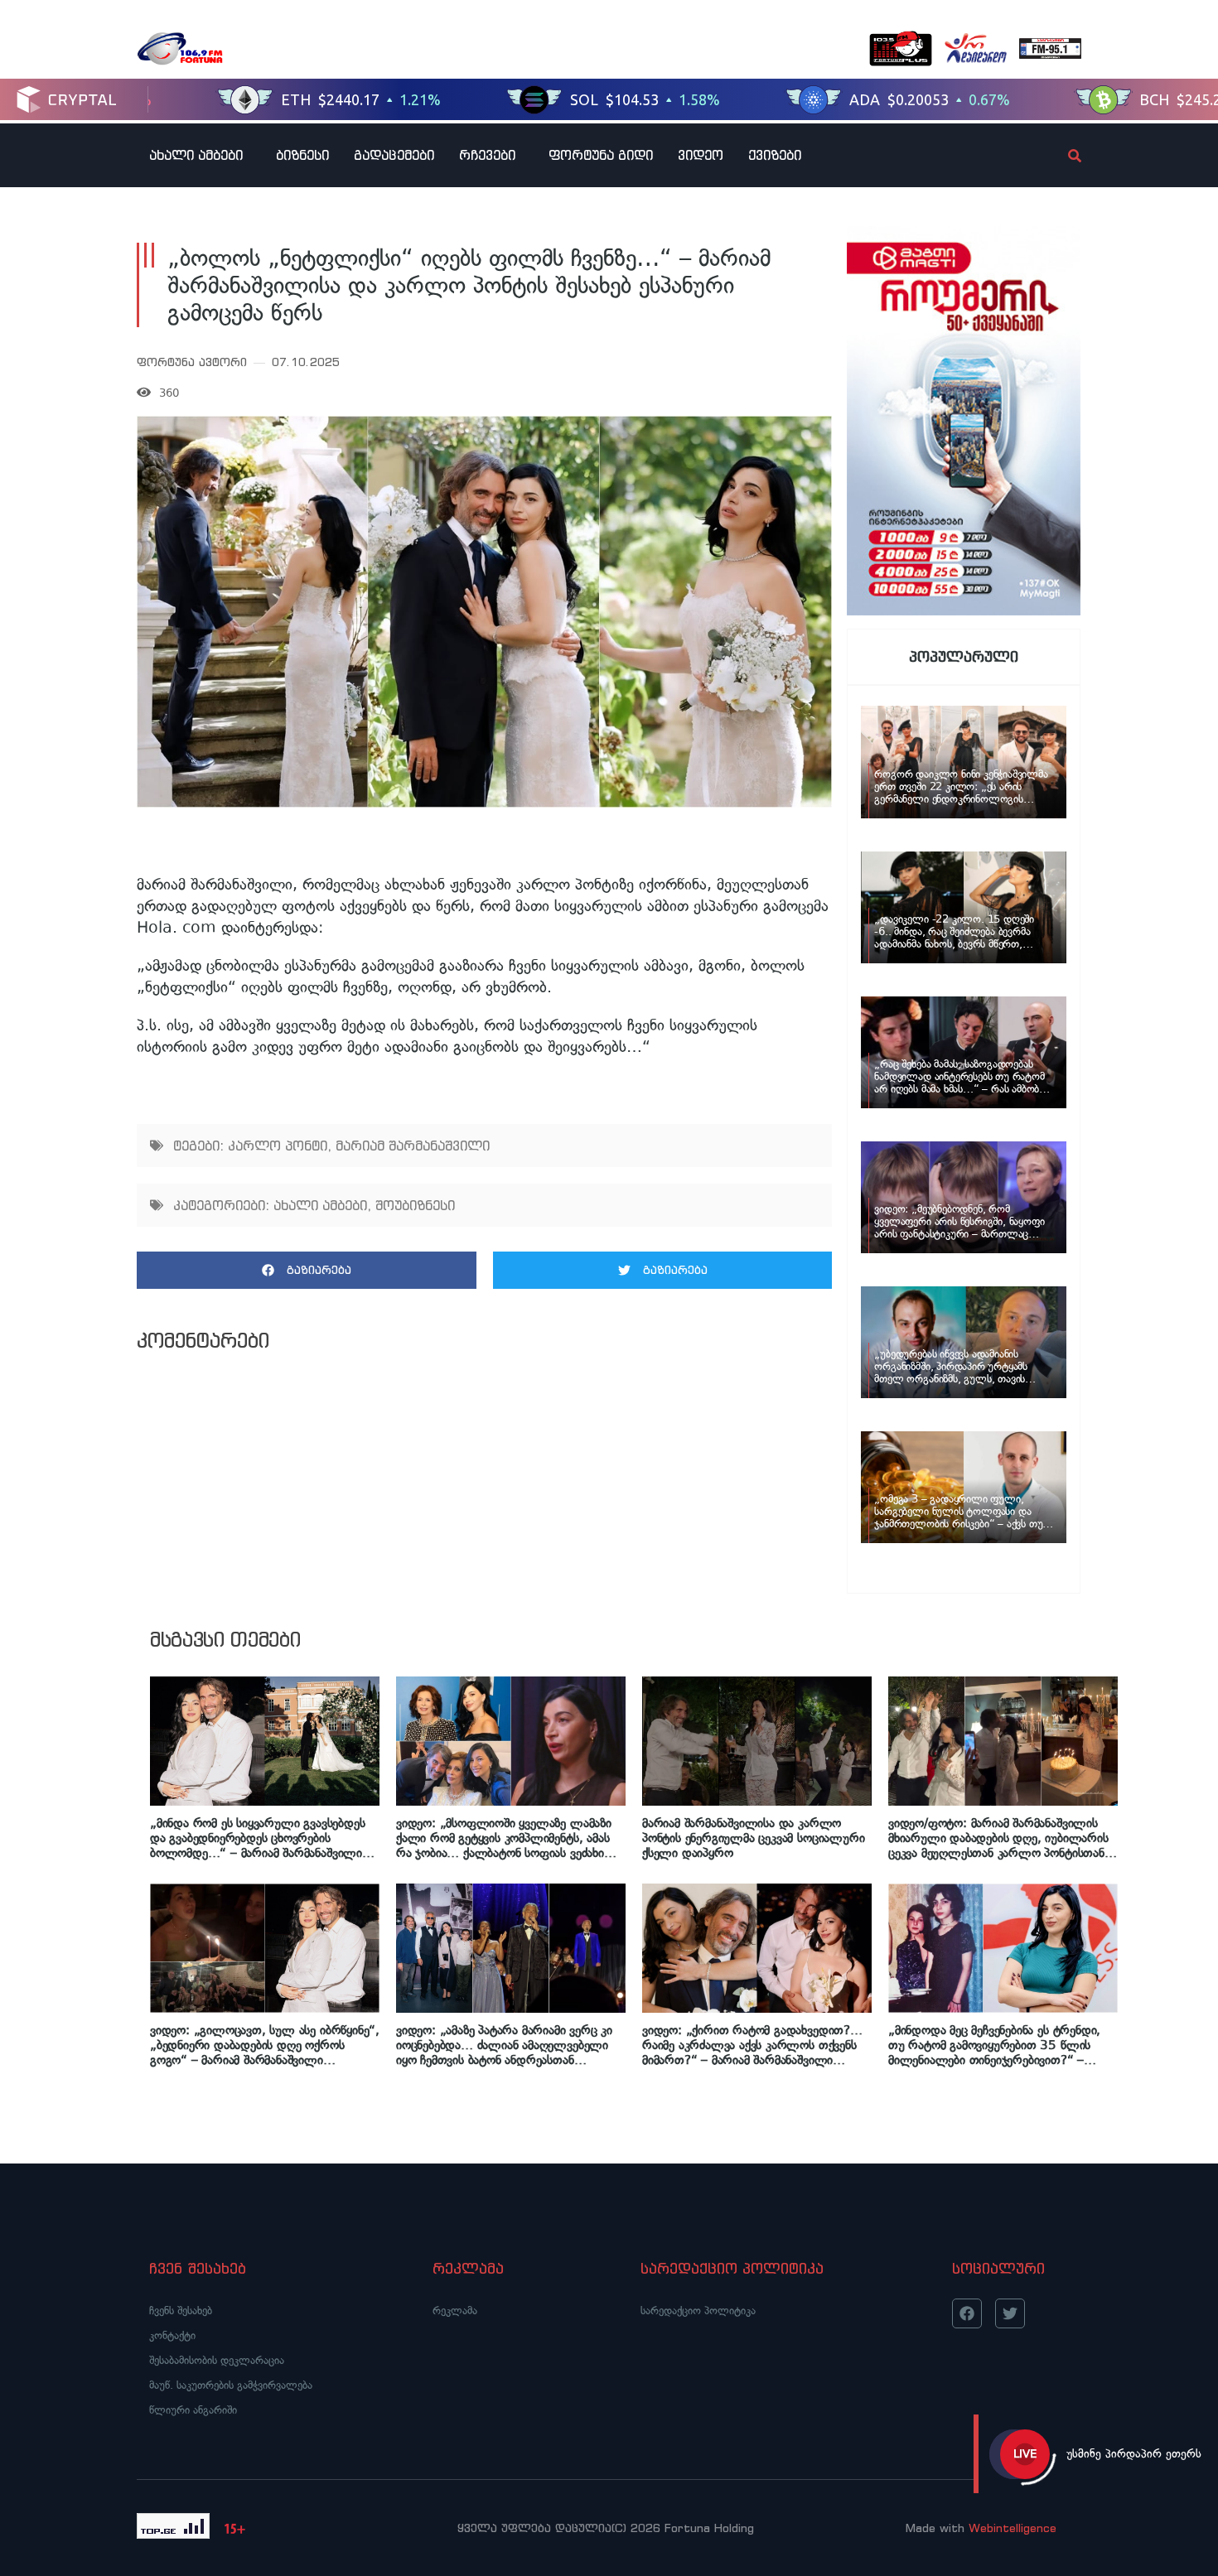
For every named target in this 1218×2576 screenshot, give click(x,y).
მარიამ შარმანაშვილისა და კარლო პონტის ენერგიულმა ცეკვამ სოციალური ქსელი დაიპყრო (753, 1838)
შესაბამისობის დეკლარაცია (217, 2360)
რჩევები (487, 155)
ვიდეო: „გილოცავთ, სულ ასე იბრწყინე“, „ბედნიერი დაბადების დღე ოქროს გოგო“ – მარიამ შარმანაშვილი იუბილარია (265, 2045)
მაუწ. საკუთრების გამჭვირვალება (231, 2385)
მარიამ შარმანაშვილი (413, 1146)
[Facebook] (967, 2313)
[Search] (1061, 156)
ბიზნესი (302, 155)
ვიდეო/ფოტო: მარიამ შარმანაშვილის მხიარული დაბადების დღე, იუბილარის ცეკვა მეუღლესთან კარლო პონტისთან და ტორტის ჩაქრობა (998, 1838)
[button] (307, 1270)
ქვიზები (775, 155)
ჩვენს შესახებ (181, 2311)
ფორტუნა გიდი (601, 155)
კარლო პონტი (278, 1146)
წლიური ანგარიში (193, 2410)
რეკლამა (455, 2311)
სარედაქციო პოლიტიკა (698, 2311)
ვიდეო (701, 155)
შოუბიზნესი (415, 1205)
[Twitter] (1010, 2313)
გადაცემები (394, 155)
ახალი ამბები (196, 155)
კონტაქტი (172, 2335)
